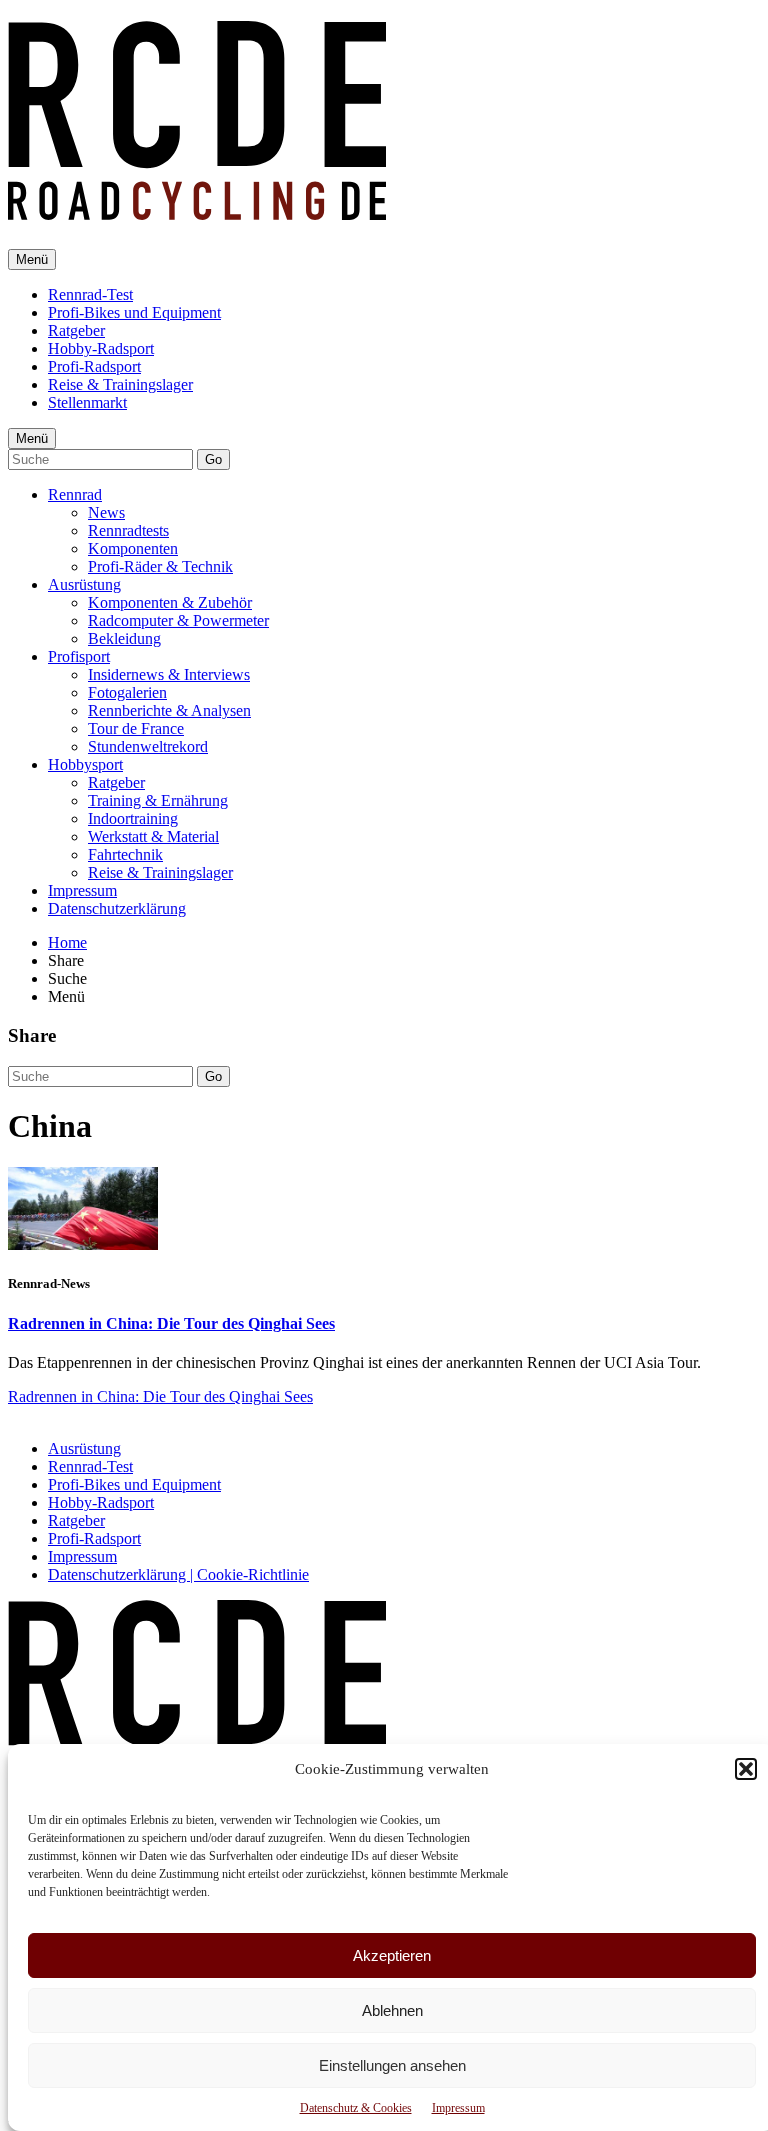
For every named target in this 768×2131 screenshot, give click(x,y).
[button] (746, 1769)
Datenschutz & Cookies (356, 2108)
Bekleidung (124, 638)
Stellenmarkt (87, 402)
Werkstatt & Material (153, 836)
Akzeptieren (392, 1955)
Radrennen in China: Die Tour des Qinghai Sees (171, 1323)
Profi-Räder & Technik (160, 566)
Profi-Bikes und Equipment (134, 312)
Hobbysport (85, 764)
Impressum (458, 2108)
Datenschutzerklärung (117, 908)
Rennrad (75, 494)
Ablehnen (392, 2010)
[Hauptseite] (197, 209)
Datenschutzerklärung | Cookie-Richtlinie (178, 1574)
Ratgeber (76, 330)
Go (213, 459)
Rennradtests (128, 530)
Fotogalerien (127, 692)
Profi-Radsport (94, 366)
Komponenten (133, 548)
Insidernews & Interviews (169, 674)
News (106, 512)
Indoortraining (133, 818)
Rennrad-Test (90, 294)
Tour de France (136, 728)
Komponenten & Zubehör (170, 602)
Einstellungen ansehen (392, 2065)
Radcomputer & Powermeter (178, 620)
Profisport (79, 656)
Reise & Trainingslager (120, 384)
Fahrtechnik (125, 854)
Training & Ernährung (158, 800)
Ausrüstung (84, 584)
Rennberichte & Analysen (169, 710)
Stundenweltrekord (148, 746)
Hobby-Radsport (101, 348)
